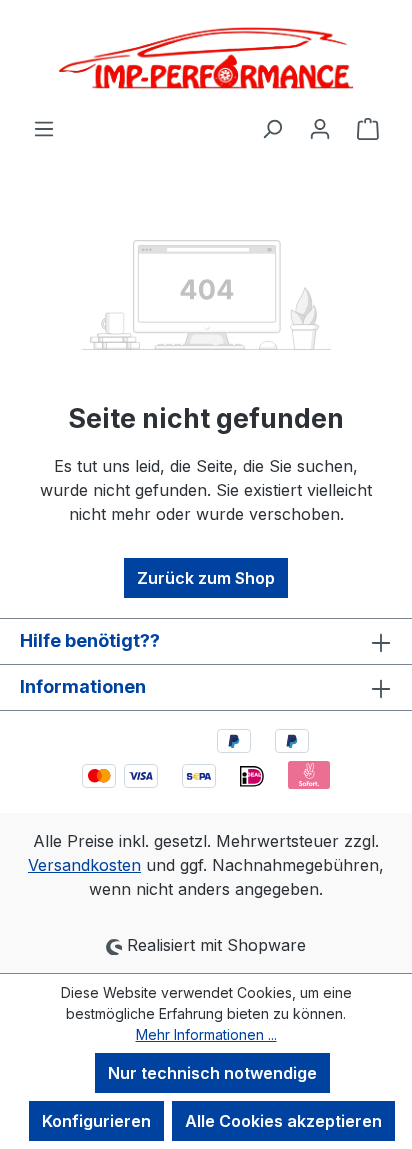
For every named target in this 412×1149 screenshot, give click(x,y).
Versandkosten (84, 865)
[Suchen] (272, 128)
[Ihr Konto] (320, 128)
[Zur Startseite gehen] (206, 58)
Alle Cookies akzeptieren (283, 1121)
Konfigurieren (96, 1121)
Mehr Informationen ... (206, 1034)
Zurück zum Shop (206, 578)
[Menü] (44, 128)
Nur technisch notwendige (212, 1073)
